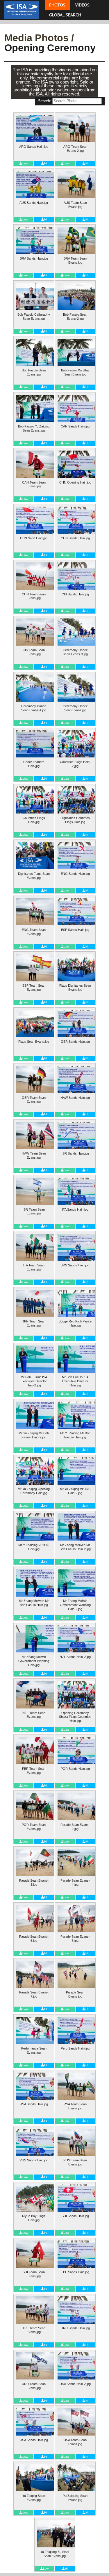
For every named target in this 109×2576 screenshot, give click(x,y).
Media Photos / (39, 38)
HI (46, 163)
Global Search (65, 15)
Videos (82, 5)
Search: (45, 101)
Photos (57, 5)
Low (25, 163)
